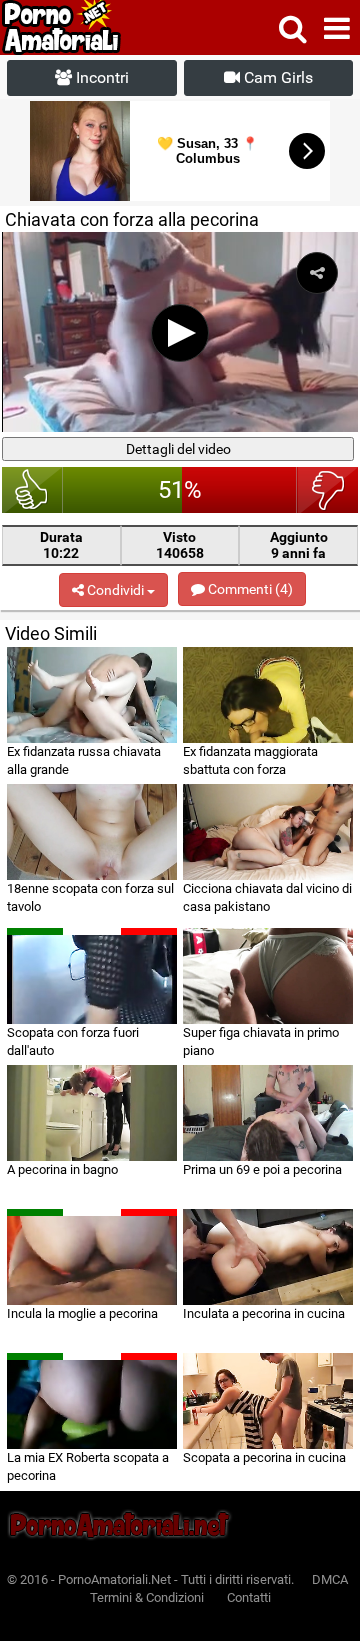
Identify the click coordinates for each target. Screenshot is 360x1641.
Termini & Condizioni (147, 1597)
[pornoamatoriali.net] (98, 27)
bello (32, 490)
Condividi (115, 590)
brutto (327, 490)
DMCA (330, 1579)
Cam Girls (276, 77)
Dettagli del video (178, 449)
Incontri (100, 77)
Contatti (249, 1597)
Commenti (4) (249, 589)
